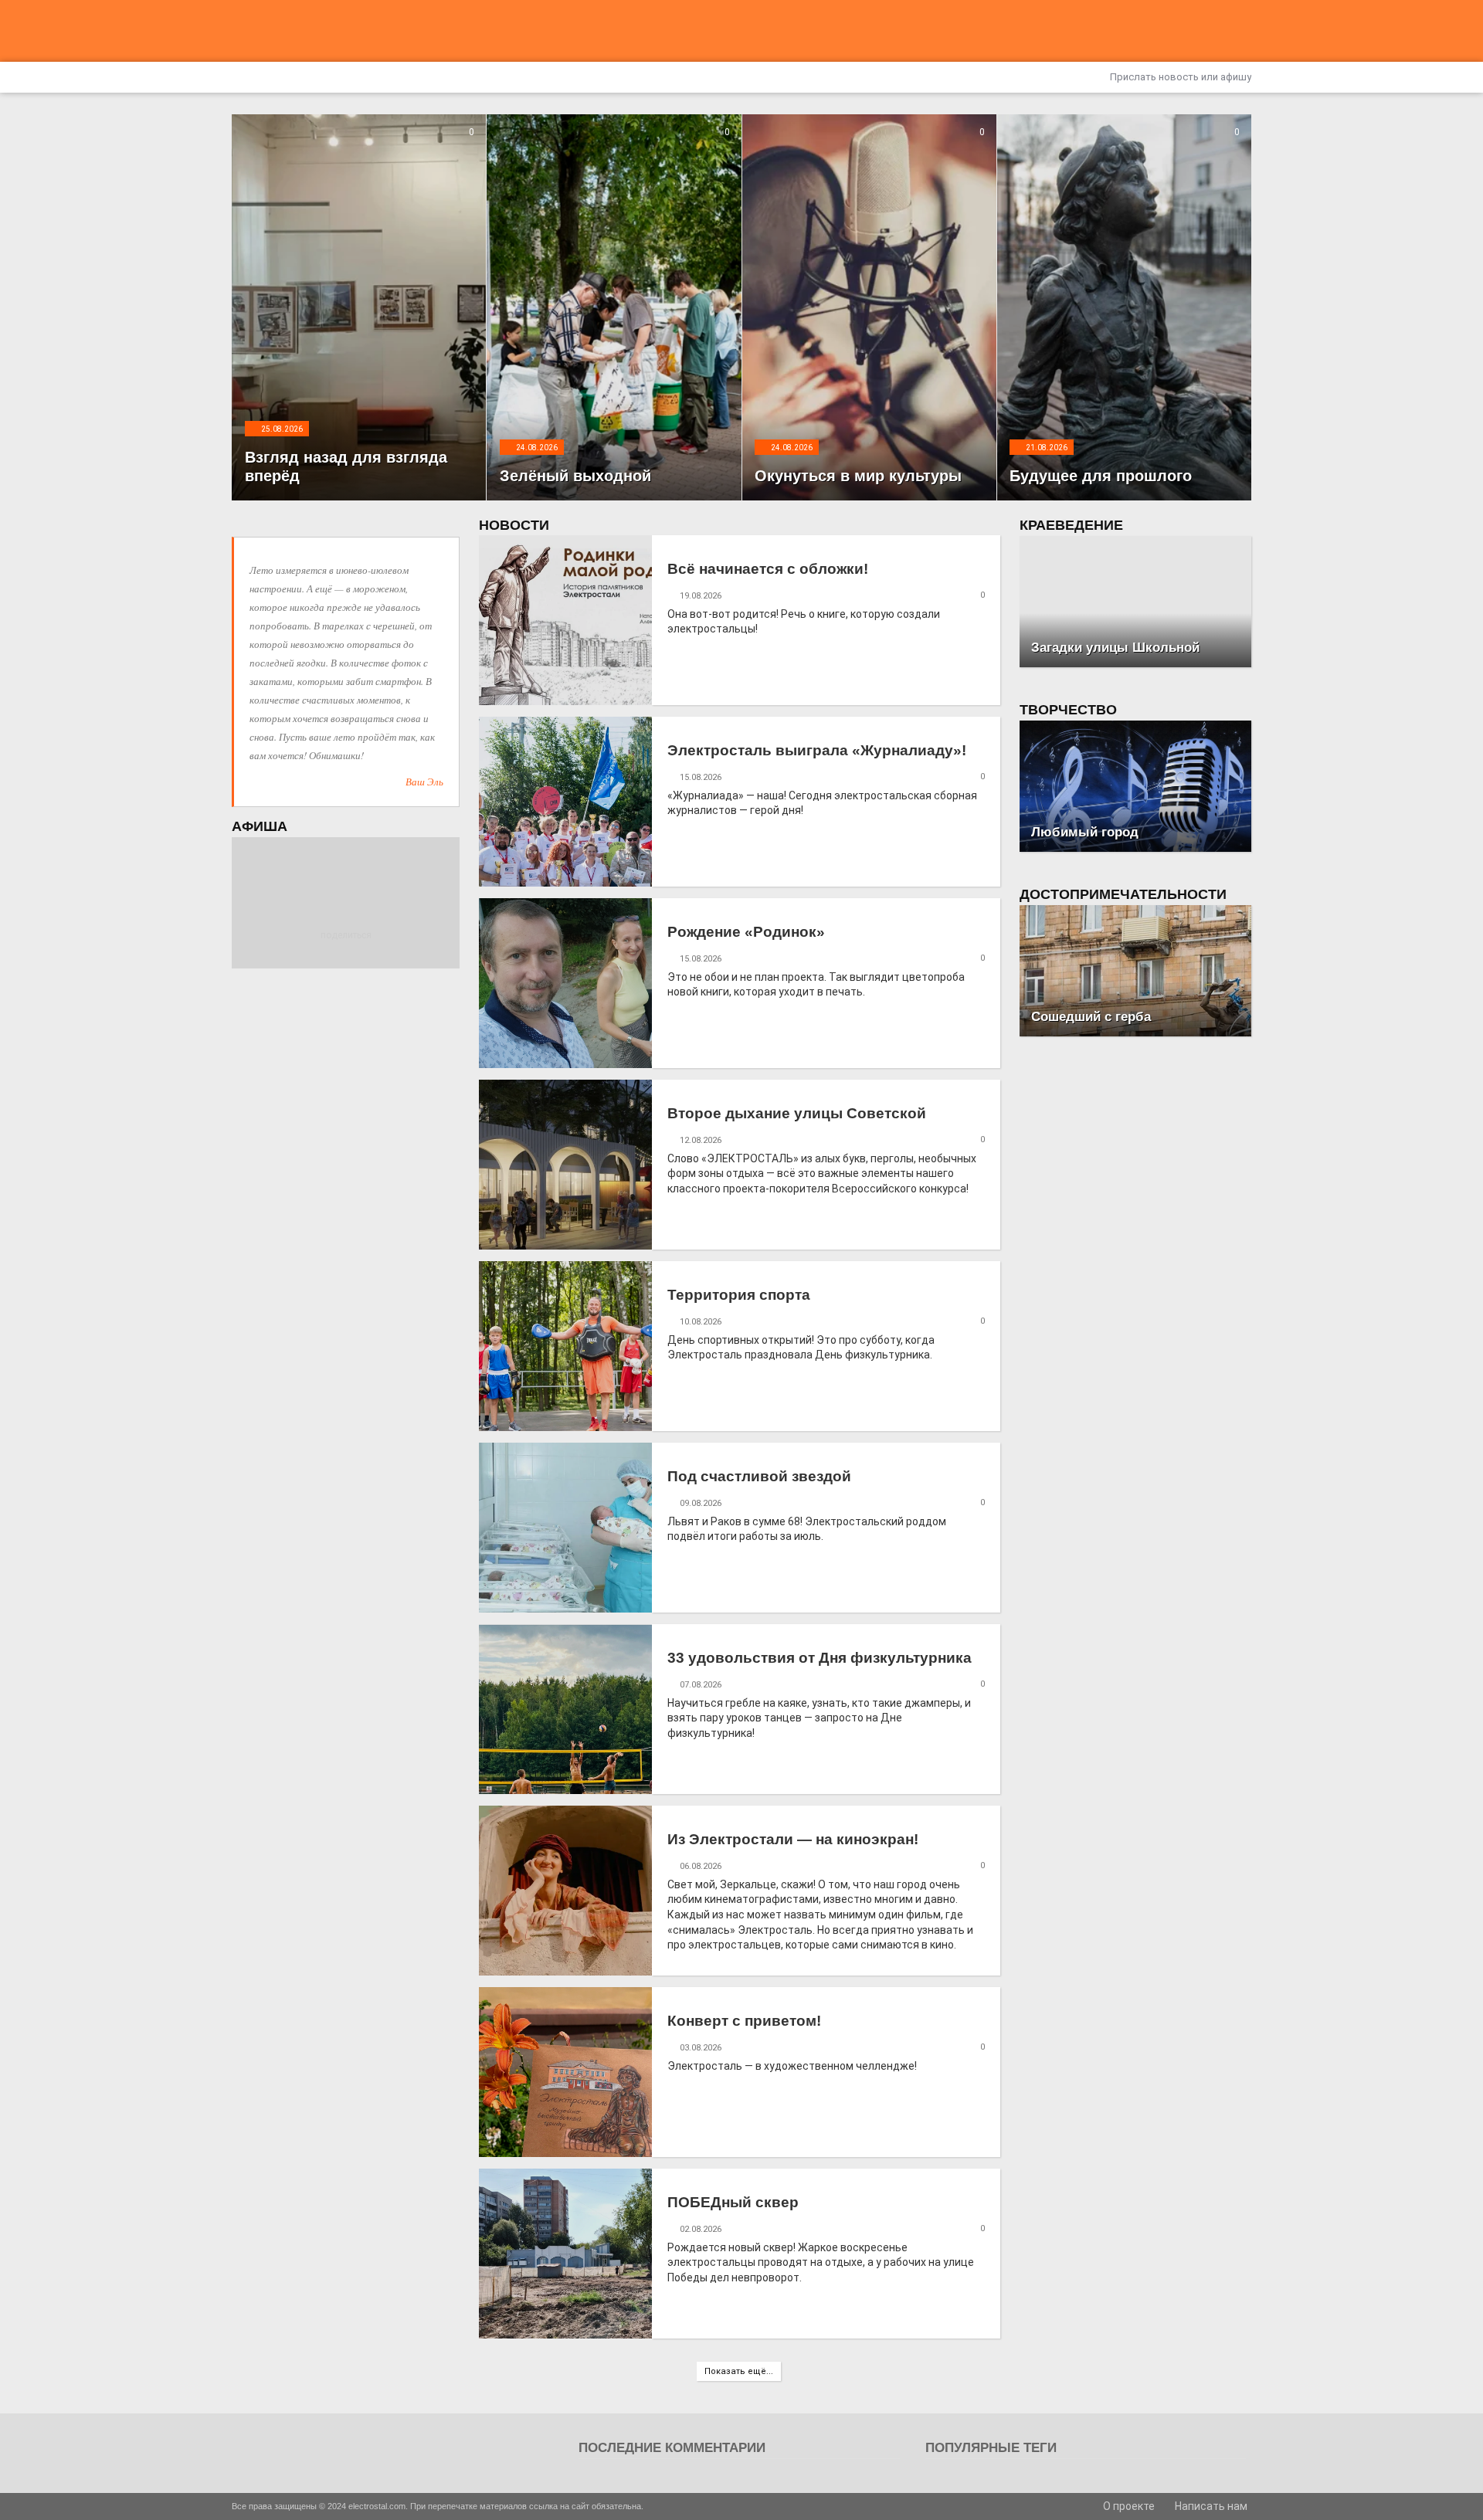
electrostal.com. (378, 2506)
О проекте (1128, 2506)
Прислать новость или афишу (1179, 77)
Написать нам (1210, 2506)
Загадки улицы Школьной (1115, 648)
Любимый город (1085, 832)
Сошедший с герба (1091, 1017)
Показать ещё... (739, 2371)
